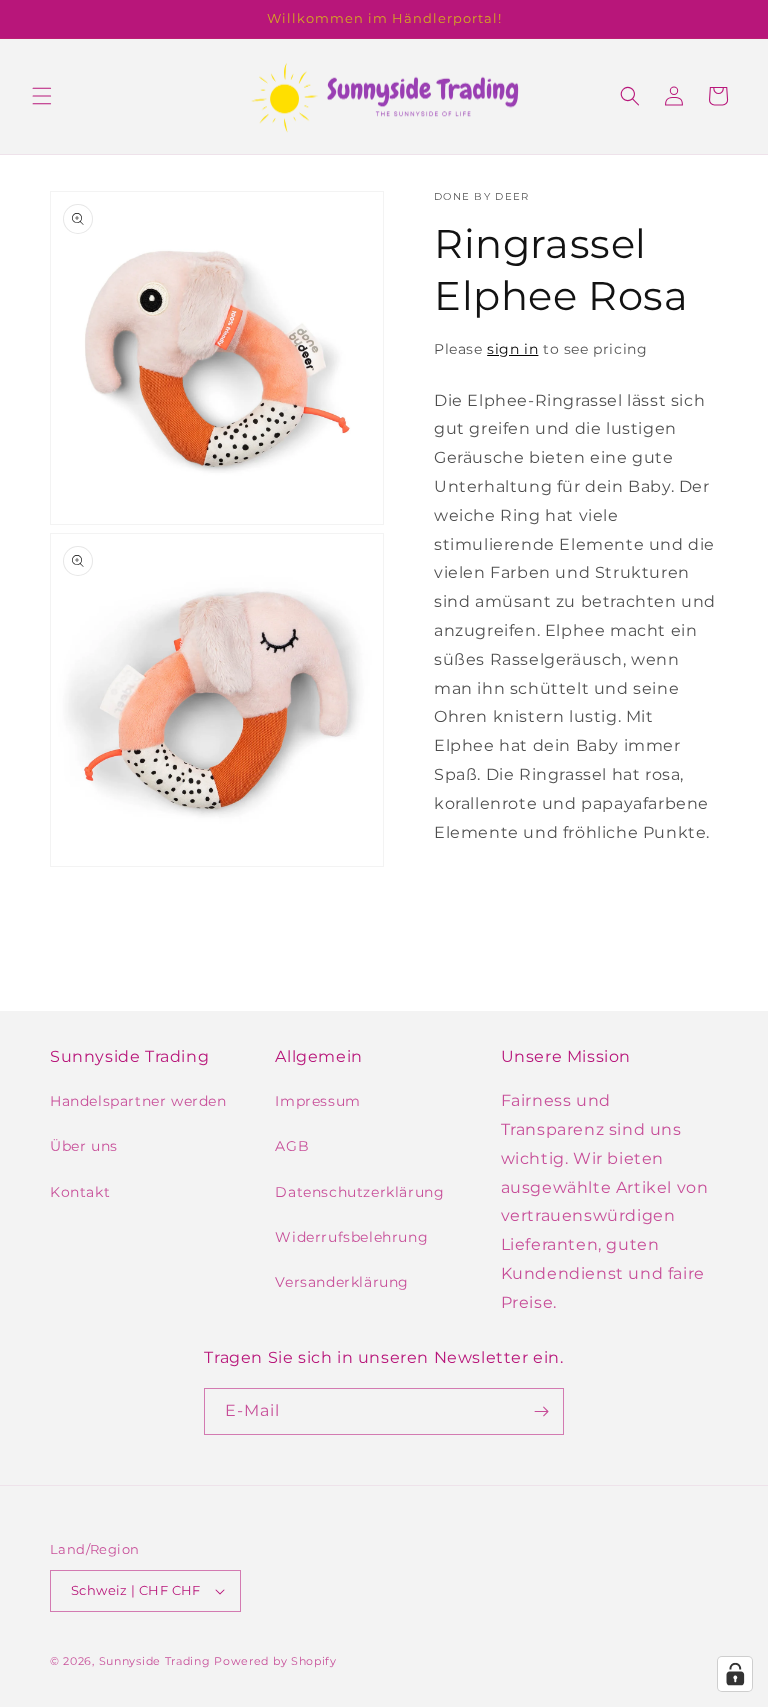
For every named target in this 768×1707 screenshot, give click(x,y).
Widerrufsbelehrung (351, 1237)
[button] (42, 96)
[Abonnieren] (541, 1411)
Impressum (317, 1101)
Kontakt (80, 1192)
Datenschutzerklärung (359, 1192)
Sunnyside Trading (155, 1661)
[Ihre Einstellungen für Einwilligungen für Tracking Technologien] (735, 1674)
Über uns (84, 1146)
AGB (292, 1146)
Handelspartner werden (138, 1101)
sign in (512, 349)
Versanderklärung (342, 1282)
